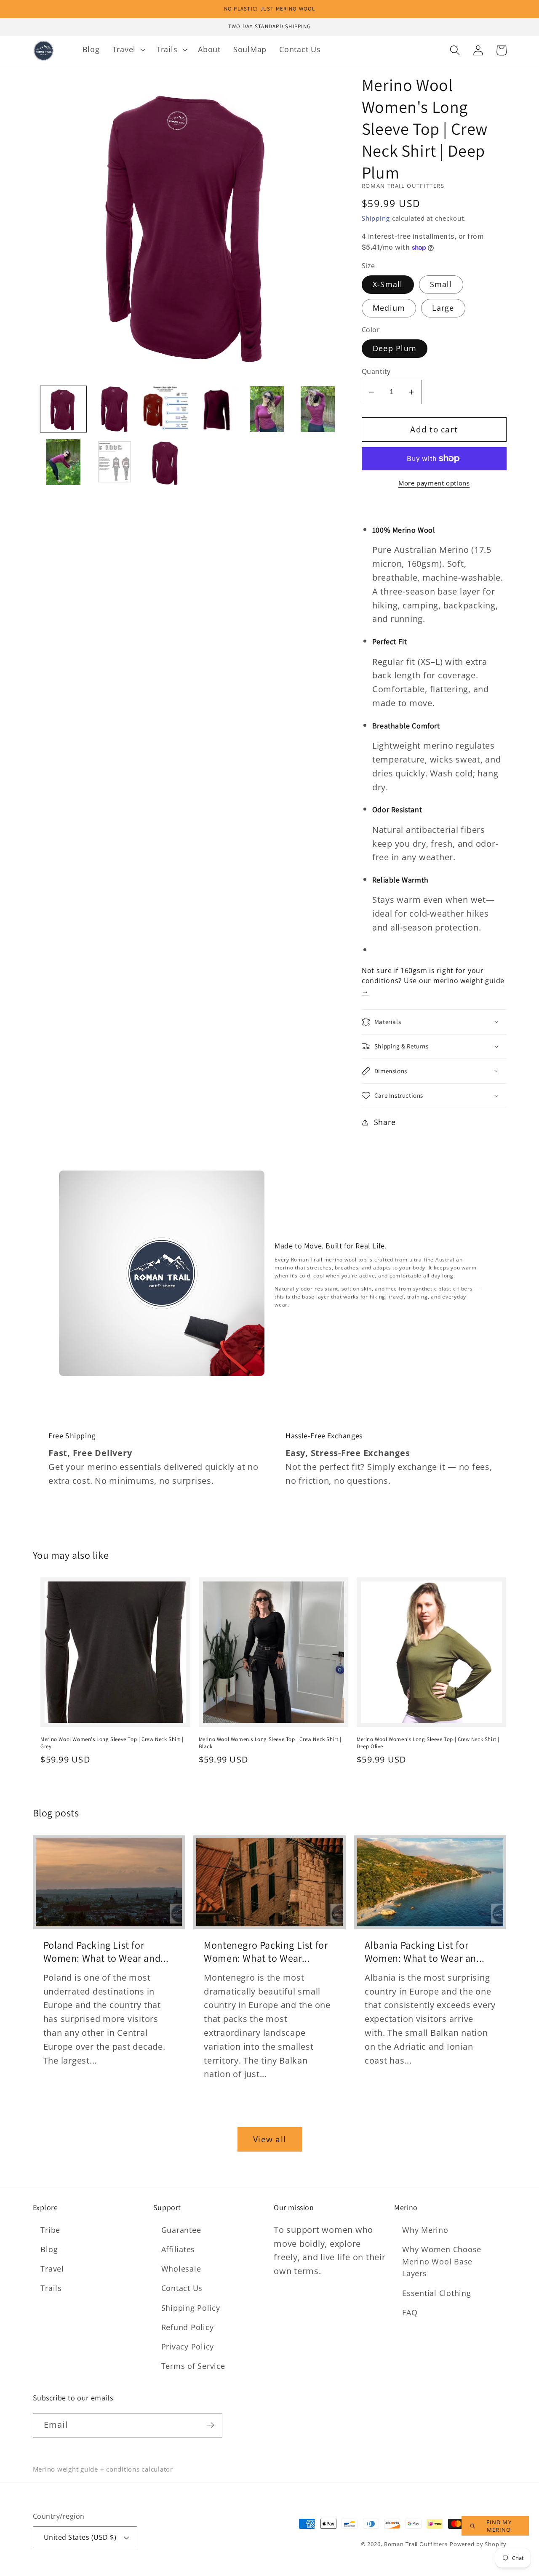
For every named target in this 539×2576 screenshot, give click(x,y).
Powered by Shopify (478, 2544)
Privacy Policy (188, 2347)
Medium (389, 308)
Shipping (376, 218)
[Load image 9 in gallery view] (165, 462)
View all (269, 2139)
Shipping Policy (191, 2308)
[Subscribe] (210, 2425)
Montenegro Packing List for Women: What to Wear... (266, 1952)
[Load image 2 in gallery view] (114, 409)
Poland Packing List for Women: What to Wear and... (106, 1952)
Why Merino (425, 2230)
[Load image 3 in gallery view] (165, 409)
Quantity (376, 371)
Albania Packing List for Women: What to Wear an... (425, 1952)
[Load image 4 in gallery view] (216, 409)
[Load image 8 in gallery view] (114, 462)
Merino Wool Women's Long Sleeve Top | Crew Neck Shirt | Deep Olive (428, 1743)
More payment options (434, 483)
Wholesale (181, 2269)
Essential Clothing (437, 2293)
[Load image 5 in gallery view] (267, 409)
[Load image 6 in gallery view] (318, 409)
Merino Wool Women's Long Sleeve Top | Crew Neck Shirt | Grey (112, 1743)
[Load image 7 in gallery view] (63, 462)
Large (443, 308)
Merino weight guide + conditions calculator (103, 2469)
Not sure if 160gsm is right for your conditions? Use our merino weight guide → (433, 981)
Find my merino (499, 2526)
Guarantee (181, 2230)
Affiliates (178, 2249)
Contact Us (182, 2288)
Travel (52, 2269)
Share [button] (385, 1122)
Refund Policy (188, 2327)
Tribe (50, 2230)
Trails (51, 2288)
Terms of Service (193, 2366)
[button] (128, 50)
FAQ (410, 2312)
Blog (49, 2249)
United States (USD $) (80, 2537)
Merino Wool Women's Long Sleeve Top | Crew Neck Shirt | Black (270, 1743)
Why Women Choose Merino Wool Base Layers (442, 2261)
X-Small (388, 284)
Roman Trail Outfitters (416, 2544)
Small (441, 284)
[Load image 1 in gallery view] (63, 409)
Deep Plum (395, 348)
